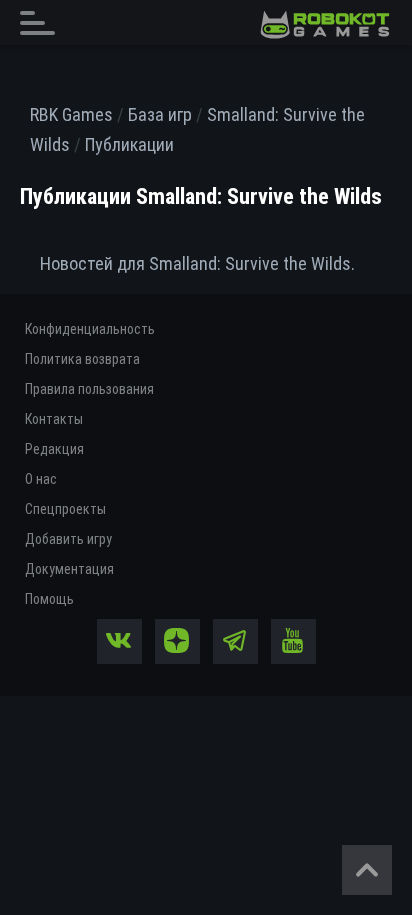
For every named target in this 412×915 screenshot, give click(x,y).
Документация (69, 569)
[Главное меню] (43, 22)
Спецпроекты (65, 509)
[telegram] (235, 641)
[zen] (177, 641)
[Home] (325, 25)
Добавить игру (68, 539)
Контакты (54, 419)
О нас (41, 479)
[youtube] (293, 641)
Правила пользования (89, 389)
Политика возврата (82, 359)
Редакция (54, 449)
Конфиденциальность (90, 329)
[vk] (119, 641)
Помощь (49, 599)
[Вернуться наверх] (367, 870)
